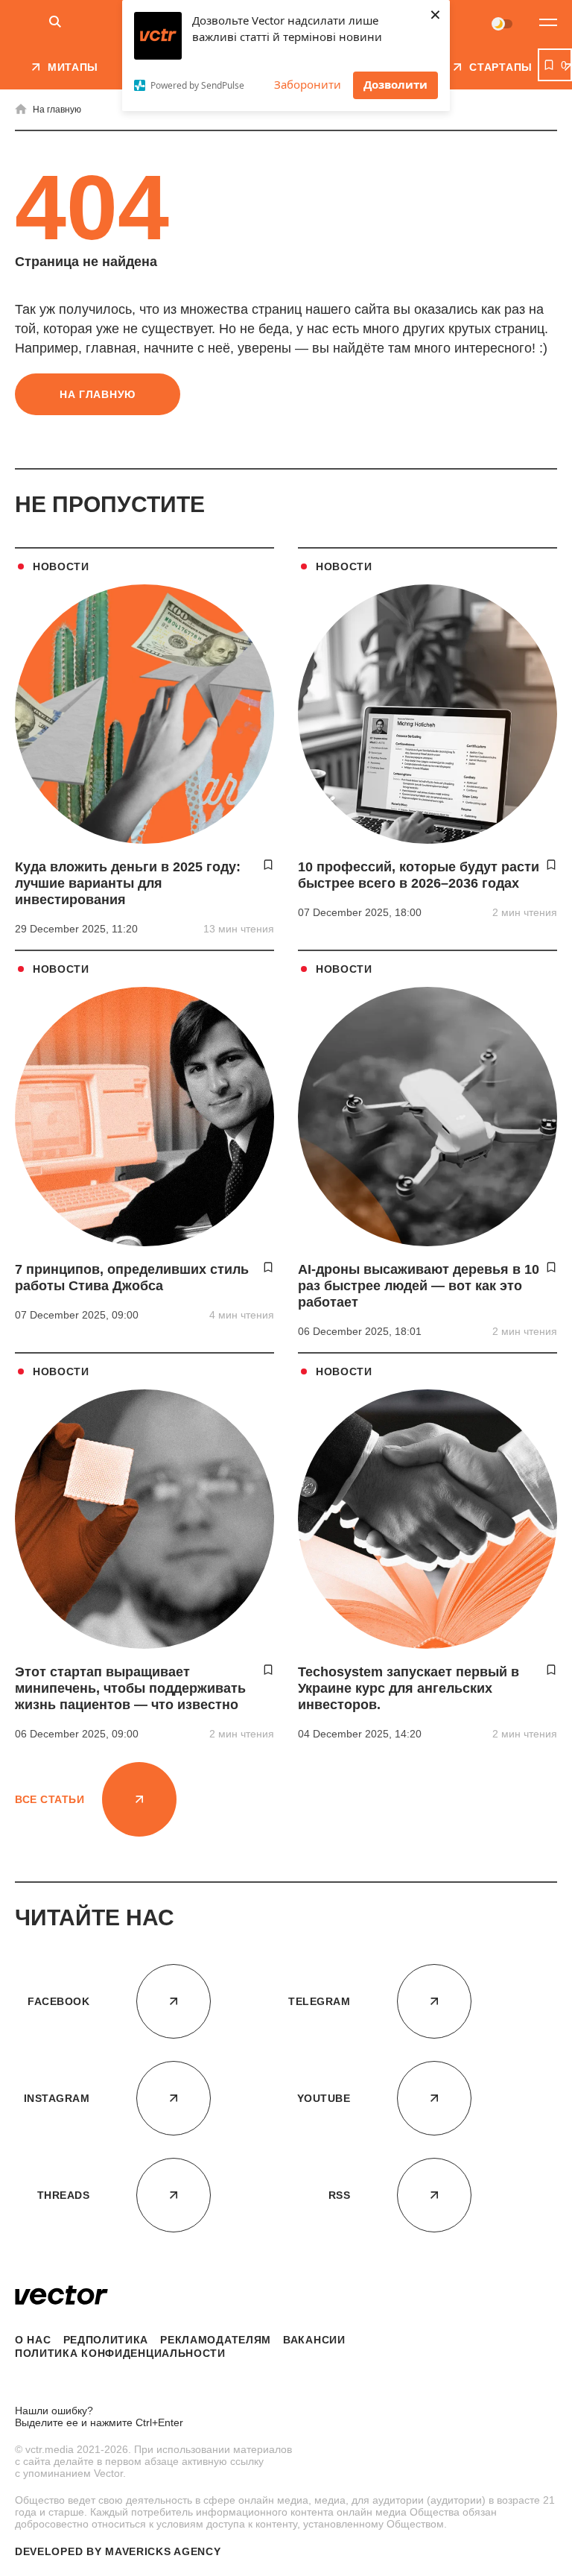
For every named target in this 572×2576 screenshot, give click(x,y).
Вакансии (314, 2340)
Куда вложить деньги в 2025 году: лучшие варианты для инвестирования (128, 883)
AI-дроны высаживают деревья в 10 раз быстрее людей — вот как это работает (419, 1286)
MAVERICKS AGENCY (163, 2551)
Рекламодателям (216, 2340)
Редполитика (106, 2340)
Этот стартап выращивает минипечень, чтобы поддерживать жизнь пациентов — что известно (130, 1688)
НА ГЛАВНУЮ (98, 394)
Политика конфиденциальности (120, 2353)
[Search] (55, 23)
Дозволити (395, 84)
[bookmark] (268, 865)
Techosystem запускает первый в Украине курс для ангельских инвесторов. (409, 1688)
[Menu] (548, 22)
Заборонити (308, 84)
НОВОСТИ (61, 566)
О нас (33, 2340)
